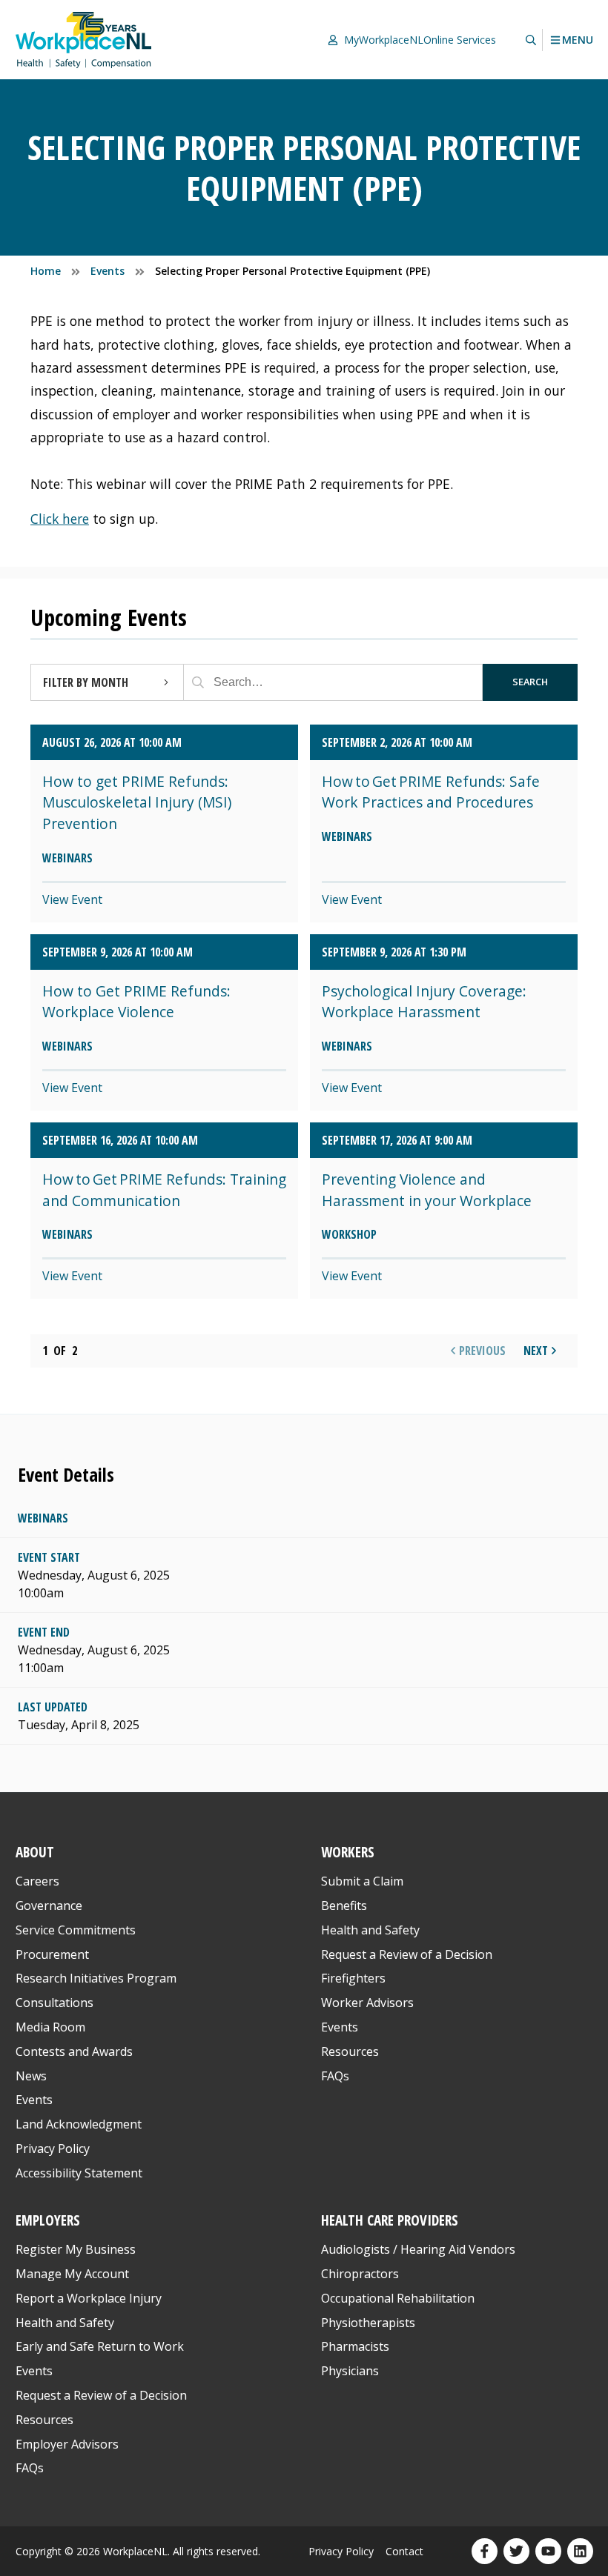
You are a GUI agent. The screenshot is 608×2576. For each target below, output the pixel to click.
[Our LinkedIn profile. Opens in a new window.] (580, 2551)
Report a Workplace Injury (89, 2298)
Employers (48, 2220)
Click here (60, 519)
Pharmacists (355, 2346)
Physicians (350, 2371)
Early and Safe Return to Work (100, 2346)
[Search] (198, 682)
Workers (348, 1852)
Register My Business (76, 2249)
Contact (404, 2551)
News (31, 2076)
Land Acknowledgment (79, 2124)
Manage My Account (72, 2274)
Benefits (344, 1906)
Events (34, 2100)
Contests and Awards (74, 2051)
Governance (49, 1906)
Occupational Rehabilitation (398, 2298)
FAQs (335, 2076)
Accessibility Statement (79, 2173)
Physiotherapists (368, 2323)
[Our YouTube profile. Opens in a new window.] (548, 2551)
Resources (350, 2051)
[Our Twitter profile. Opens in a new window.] (516, 2551)
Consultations (54, 2003)
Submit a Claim (362, 1881)
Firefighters (353, 1978)
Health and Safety (370, 1930)
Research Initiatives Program (96, 1978)
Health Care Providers (390, 2220)
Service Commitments (77, 1930)
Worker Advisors (367, 2003)
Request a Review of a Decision (407, 1954)
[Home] (84, 40)
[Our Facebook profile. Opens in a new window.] (485, 2551)
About (35, 1852)
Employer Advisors (67, 2444)
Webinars (43, 1518)
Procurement (52, 1954)
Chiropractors (360, 2274)
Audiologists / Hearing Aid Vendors (418, 2249)
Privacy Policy (53, 2149)
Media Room (50, 2027)
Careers (37, 1881)
